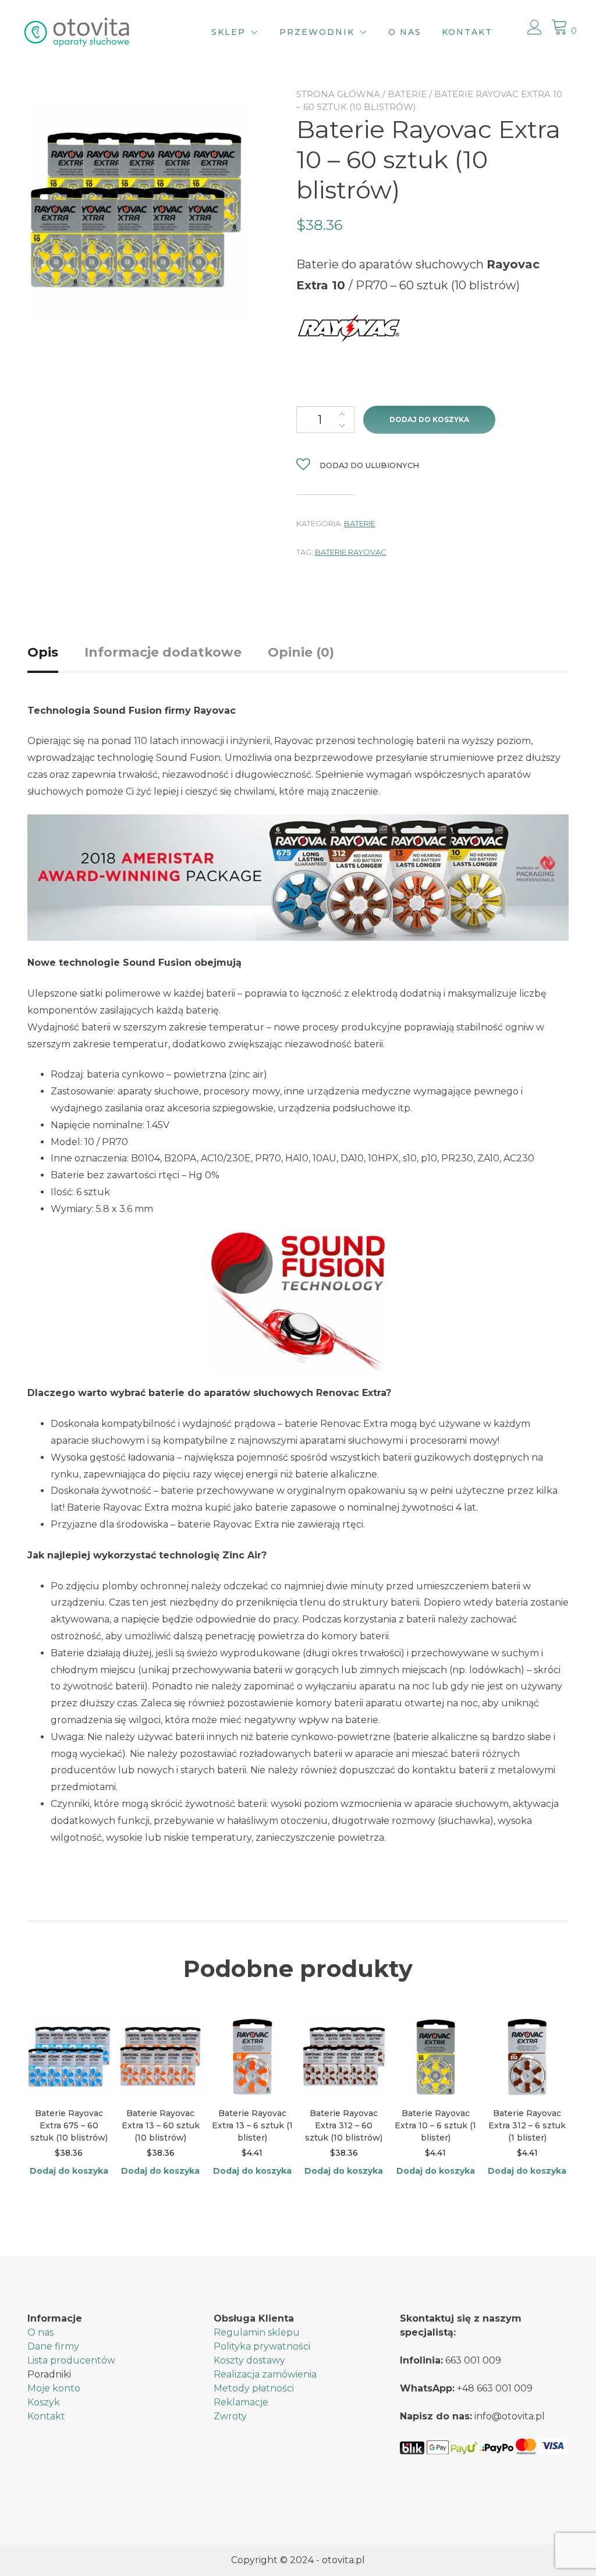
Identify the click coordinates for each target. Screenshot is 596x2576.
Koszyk (44, 2402)
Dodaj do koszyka (429, 419)
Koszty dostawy (249, 2360)
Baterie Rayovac (351, 552)
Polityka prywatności (262, 2346)
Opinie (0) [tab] (301, 652)
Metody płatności (254, 2388)
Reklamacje (241, 2402)
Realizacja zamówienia (265, 2374)
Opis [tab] (43, 652)
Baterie (407, 94)
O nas (405, 32)
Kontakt (467, 32)
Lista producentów (71, 2360)
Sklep (228, 32)
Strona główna (338, 94)
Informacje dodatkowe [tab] (163, 652)
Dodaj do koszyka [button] (69, 2171)
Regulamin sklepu (257, 2332)
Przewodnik (317, 32)
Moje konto (54, 2388)
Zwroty (230, 2416)
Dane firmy (53, 2346)
